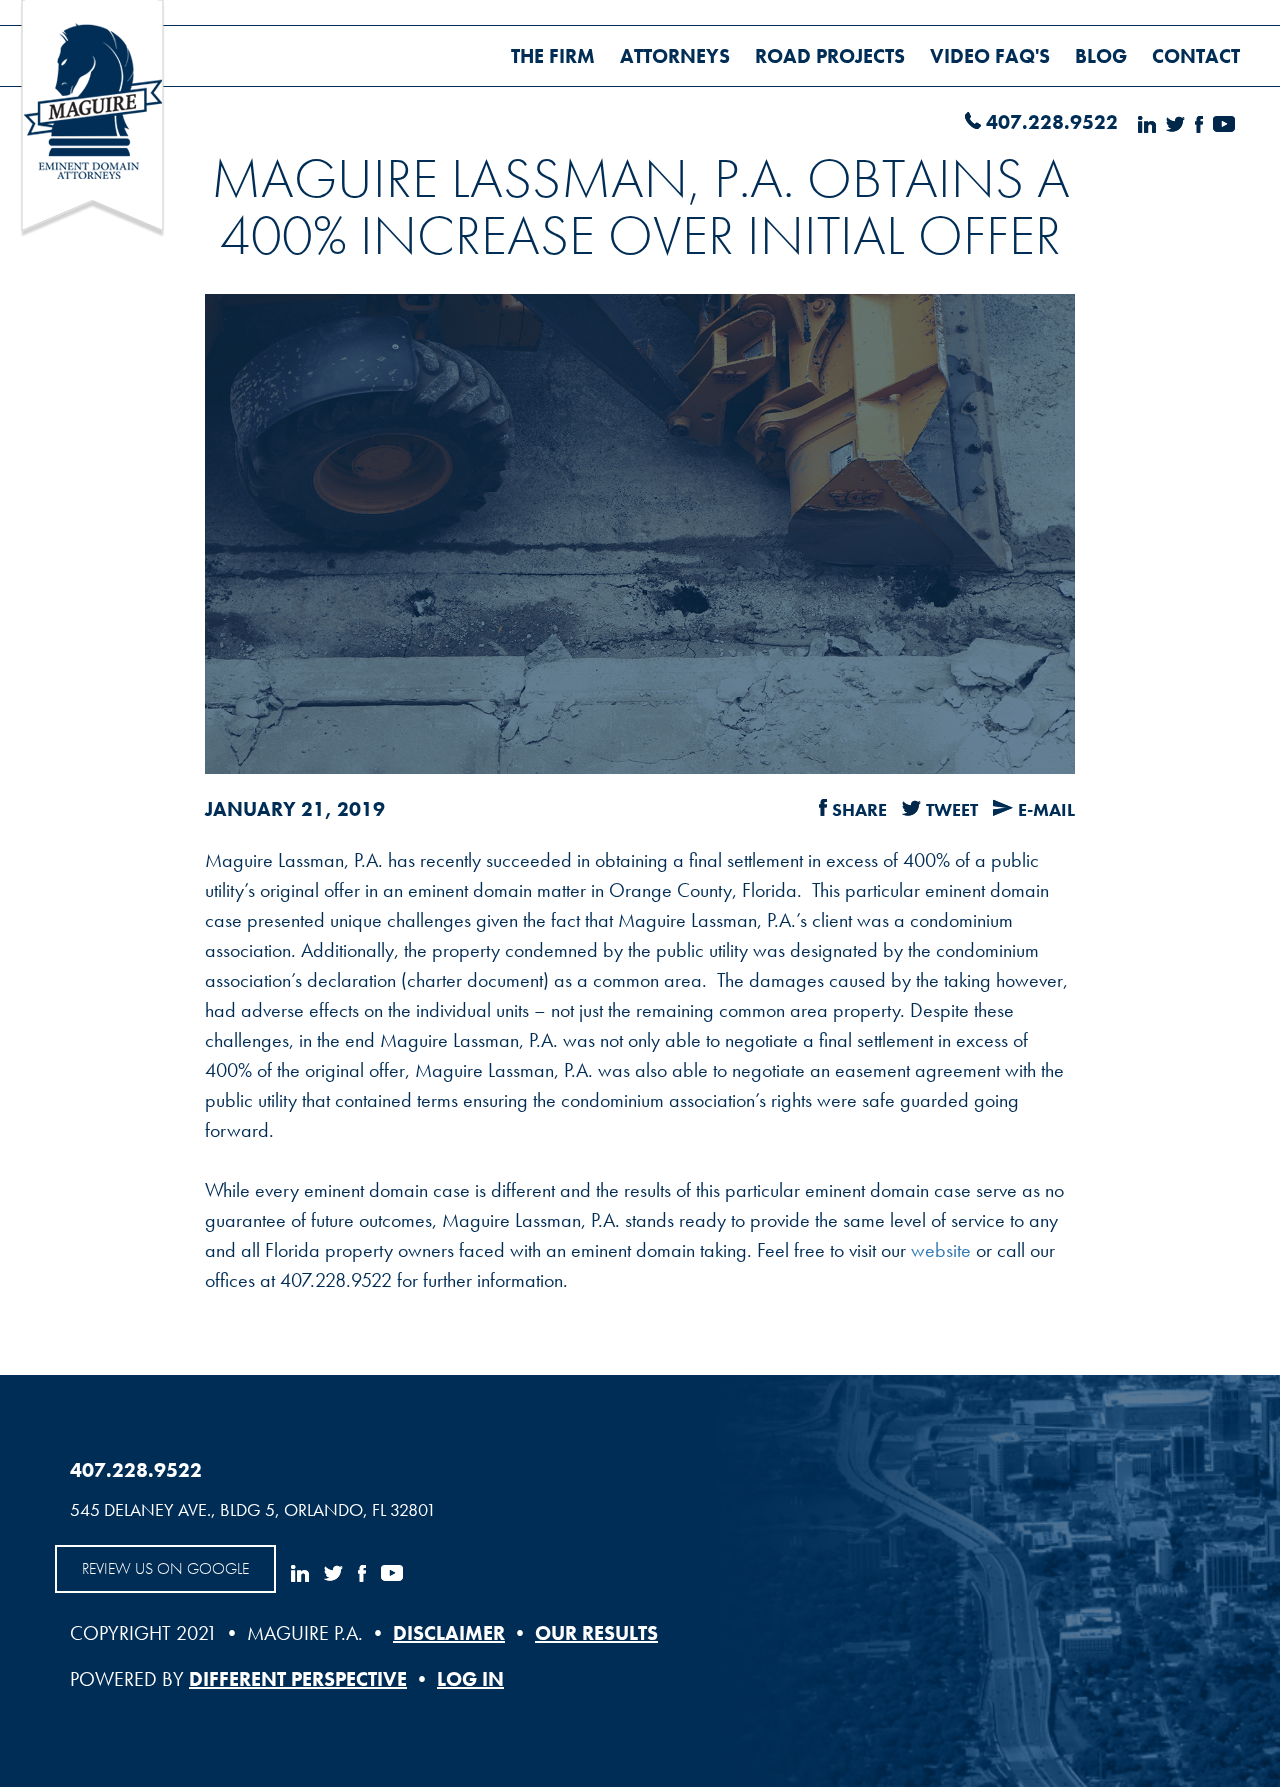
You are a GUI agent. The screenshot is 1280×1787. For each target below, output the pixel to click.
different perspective (298, 1679)
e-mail (1046, 809)
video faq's (990, 56)
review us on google (165, 1568)
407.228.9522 (1052, 122)
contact (1196, 56)
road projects (830, 56)
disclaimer (449, 1633)
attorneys (675, 56)
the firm (553, 56)
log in (470, 1679)
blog (1101, 56)
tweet (952, 809)
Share (859, 809)
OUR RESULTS (596, 1633)
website (941, 1250)
